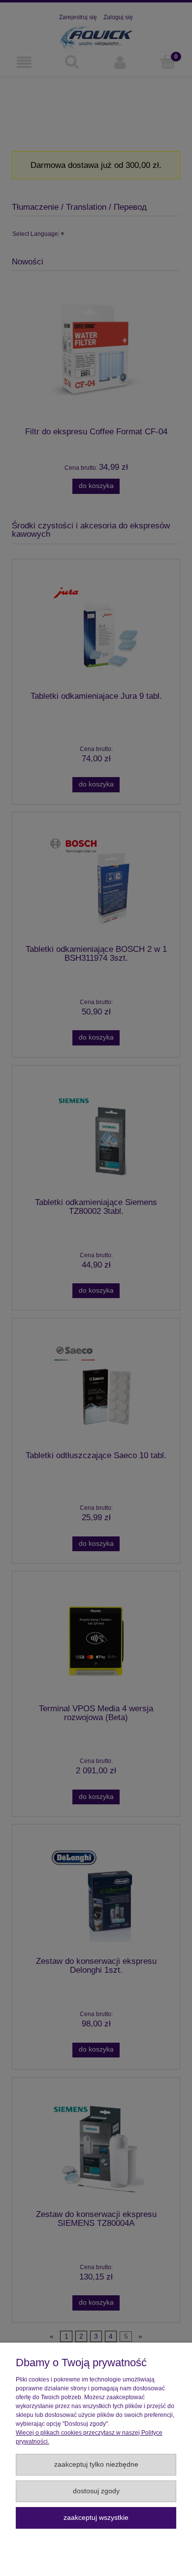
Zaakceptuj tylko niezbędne (96, 2464)
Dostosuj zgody (96, 2491)
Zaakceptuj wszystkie (96, 2518)
